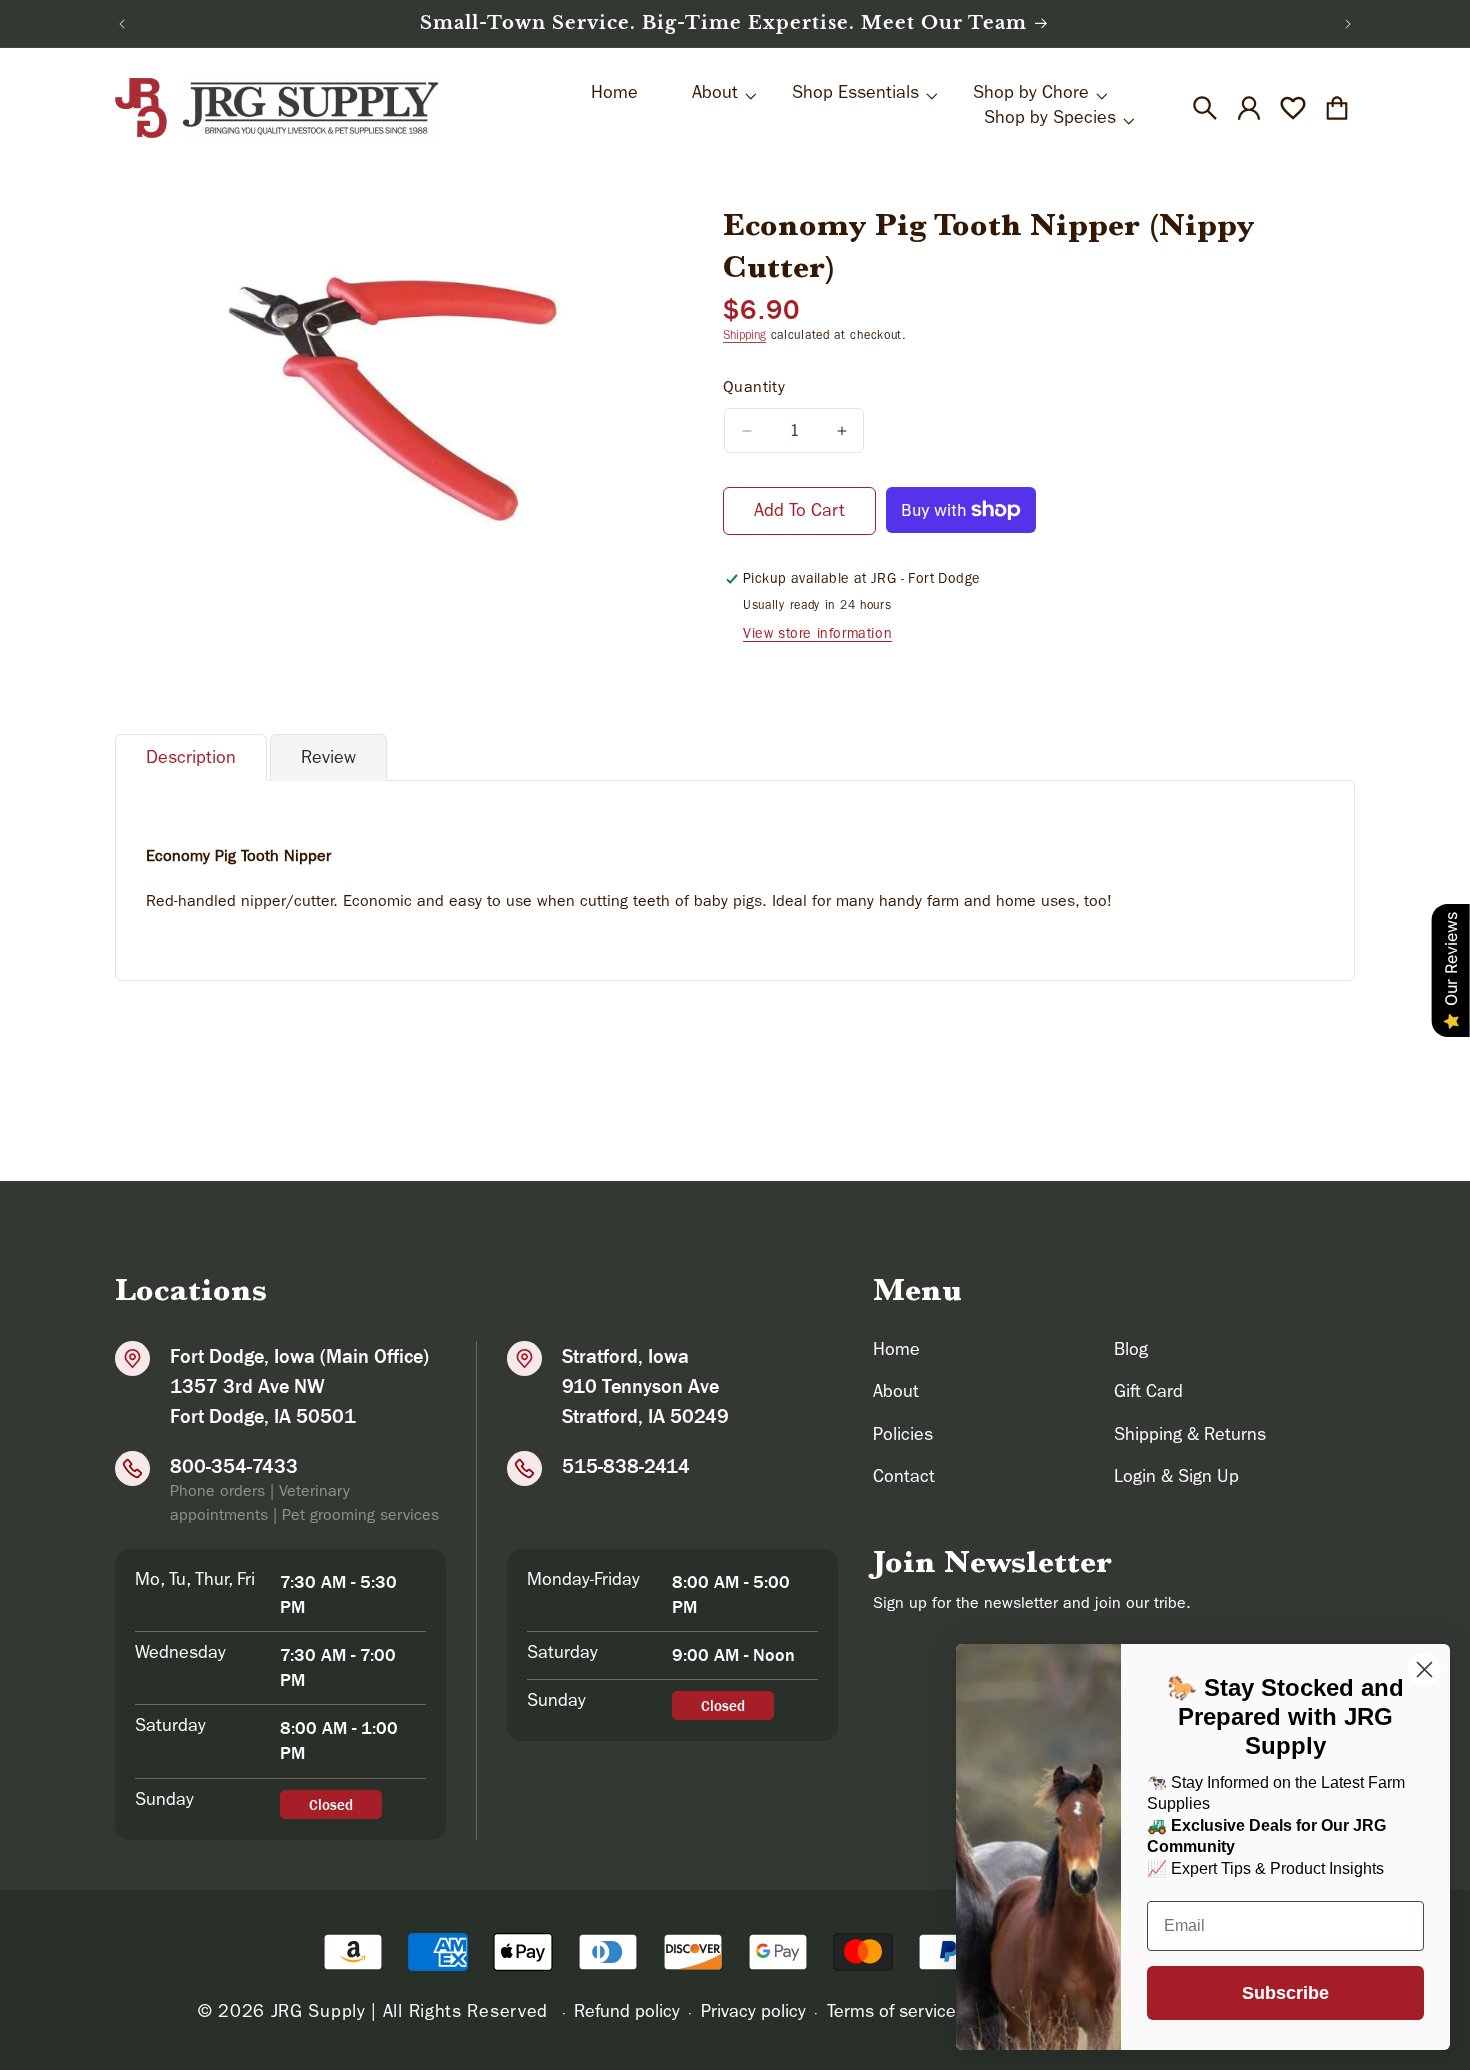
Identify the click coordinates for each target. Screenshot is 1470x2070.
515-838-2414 (626, 1466)
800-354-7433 (234, 1466)
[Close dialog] (1424, 1669)
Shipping (744, 337)
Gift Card (1148, 1394)
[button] (1205, 108)
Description (191, 760)
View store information (817, 635)
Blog (1131, 1352)
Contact (904, 1479)
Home (896, 1352)
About (896, 1394)
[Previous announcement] (122, 24)
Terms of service (891, 2014)
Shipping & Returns (1190, 1437)
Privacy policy (753, 2014)
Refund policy (627, 2014)
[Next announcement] (1348, 24)
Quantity (754, 389)
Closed (331, 1804)
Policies (903, 1437)
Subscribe (1285, 1993)
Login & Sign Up (1176, 1479)
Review (328, 760)
